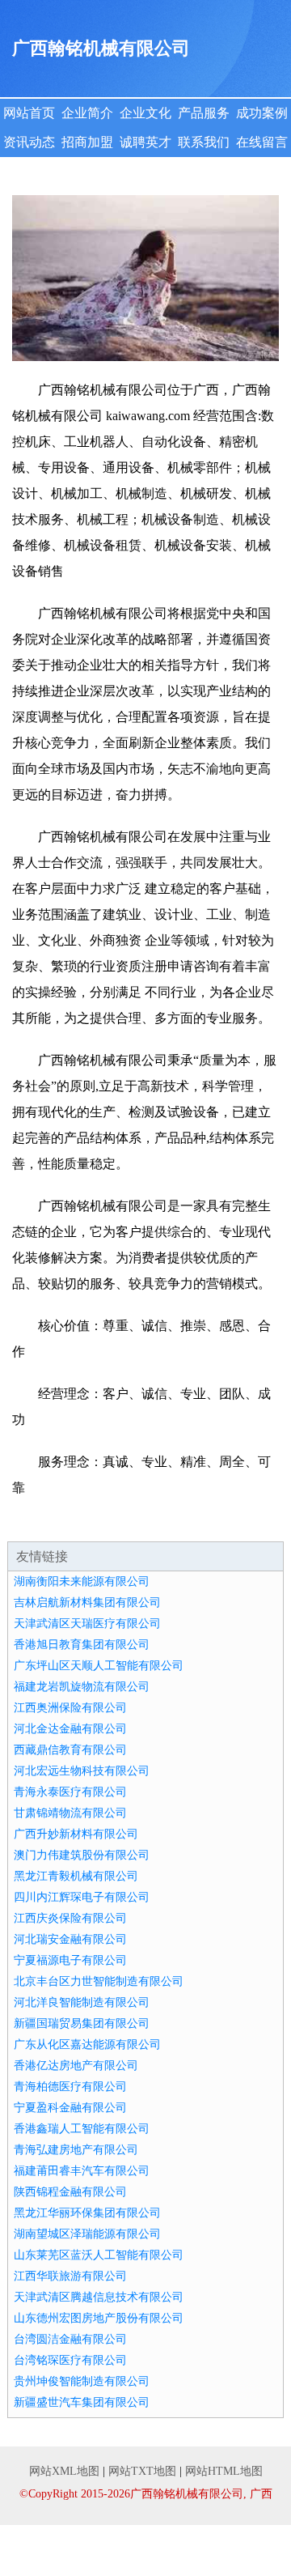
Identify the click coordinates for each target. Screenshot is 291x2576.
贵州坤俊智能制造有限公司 (82, 2381)
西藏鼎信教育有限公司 (70, 1750)
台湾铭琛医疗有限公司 (70, 2360)
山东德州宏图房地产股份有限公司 (99, 2318)
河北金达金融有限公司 (70, 1729)
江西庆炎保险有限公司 (70, 1918)
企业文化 (145, 113)
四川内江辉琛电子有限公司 (82, 1897)
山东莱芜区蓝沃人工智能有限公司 (99, 2255)
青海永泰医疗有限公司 (70, 1792)
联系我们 (204, 142)
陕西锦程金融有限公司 (70, 2192)
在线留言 (262, 142)
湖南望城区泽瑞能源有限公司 (87, 2234)
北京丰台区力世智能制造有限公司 (99, 1981)
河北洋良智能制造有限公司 (82, 2002)
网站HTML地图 (224, 2471)
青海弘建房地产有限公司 (76, 2150)
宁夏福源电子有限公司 (70, 1960)
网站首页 (29, 113)
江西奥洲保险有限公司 (70, 1708)
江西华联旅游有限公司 (70, 2276)
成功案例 (262, 113)
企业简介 (87, 113)
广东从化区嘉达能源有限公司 (87, 2045)
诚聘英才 (145, 142)
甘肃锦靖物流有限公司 (70, 1813)
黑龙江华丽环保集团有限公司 (87, 2213)
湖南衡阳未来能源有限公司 (82, 1581)
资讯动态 (29, 142)
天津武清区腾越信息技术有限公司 (99, 2297)
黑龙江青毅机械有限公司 (76, 1876)
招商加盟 (87, 142)
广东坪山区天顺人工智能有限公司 (99, 1666)
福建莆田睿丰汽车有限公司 (82, 2171)
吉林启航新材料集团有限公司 (87, 1603)
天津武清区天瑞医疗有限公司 (87, 1624)
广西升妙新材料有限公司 (76, 1834)
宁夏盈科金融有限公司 (70, 2108)
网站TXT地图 (142, 2471)
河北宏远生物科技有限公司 (82, 1771)
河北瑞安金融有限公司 (70, 1939)
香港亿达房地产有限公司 (76, 2066)
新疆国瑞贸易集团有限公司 (82, 2023)
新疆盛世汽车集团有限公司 (82, 2402)
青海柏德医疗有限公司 (70, 2087)
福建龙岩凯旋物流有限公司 (82, 1687)
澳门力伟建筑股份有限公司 (82, 1855)
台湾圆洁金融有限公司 (70, 2339)
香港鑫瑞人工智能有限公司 (82, 2129)
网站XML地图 (64, 2471)
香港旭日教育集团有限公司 (82, 1645)
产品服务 (204, 113)
